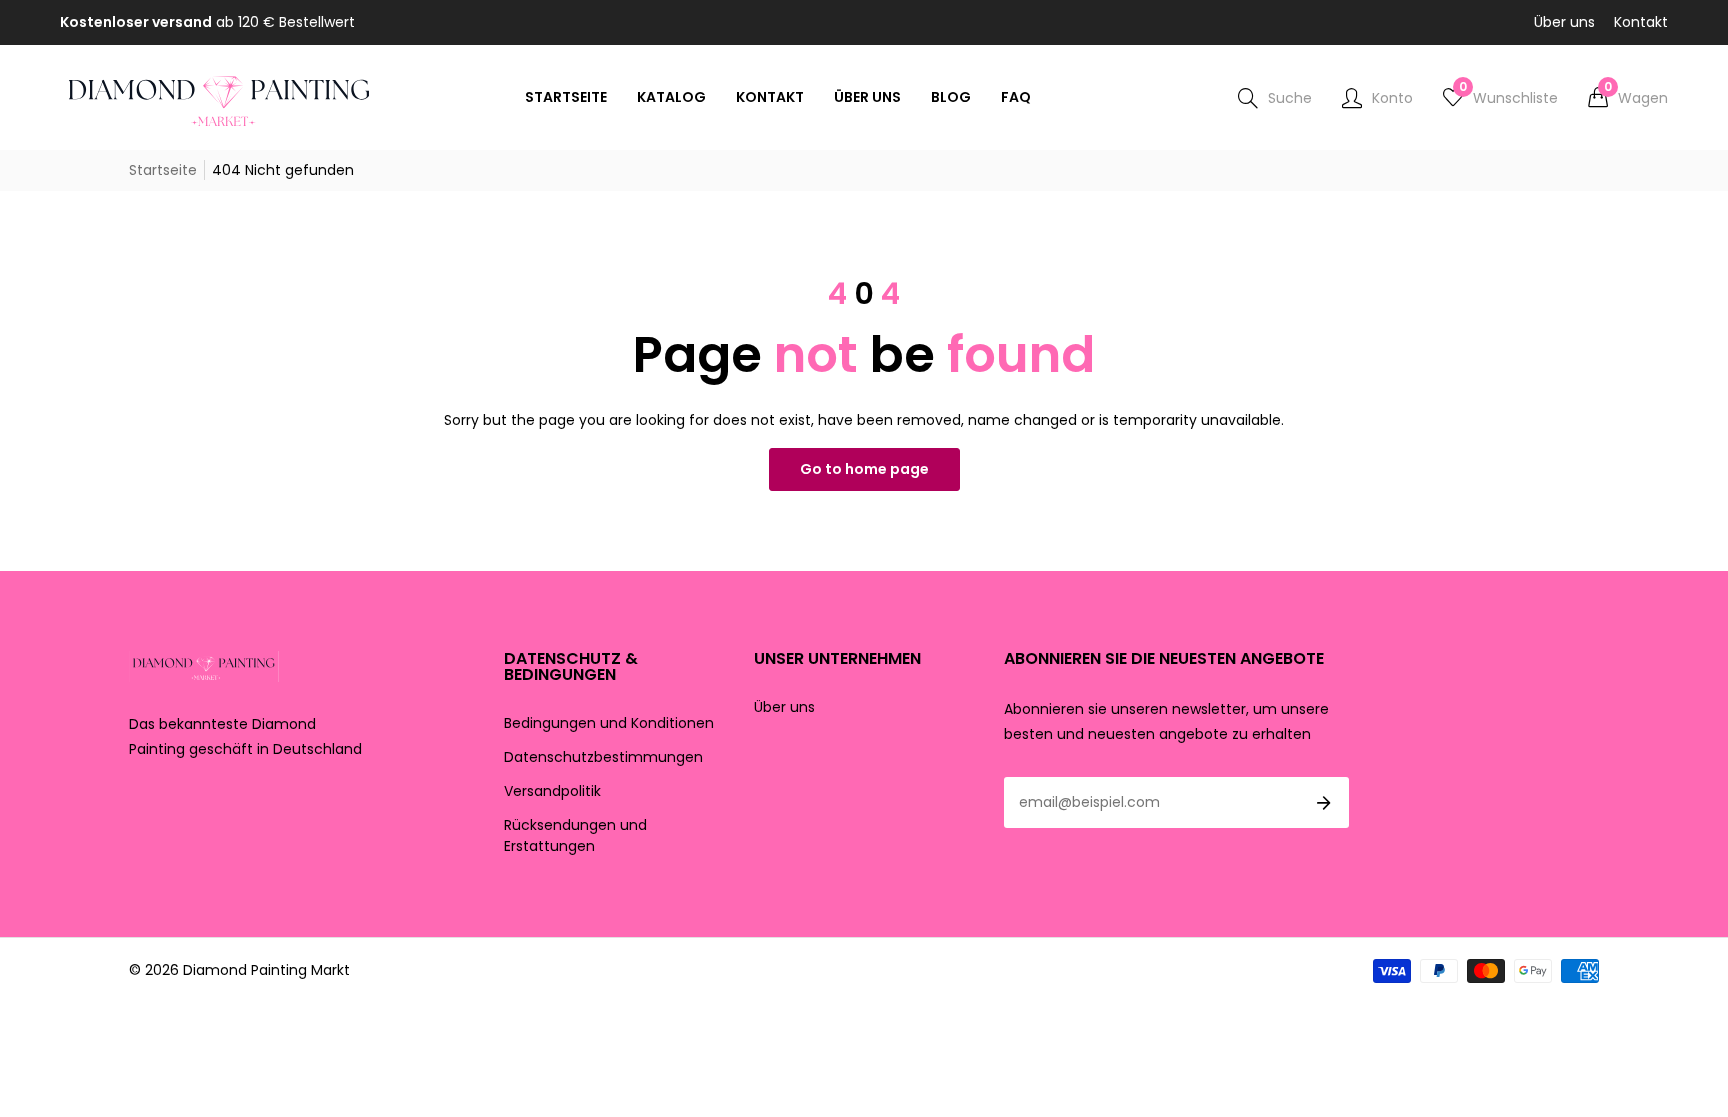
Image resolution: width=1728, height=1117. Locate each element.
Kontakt (1641, 22)
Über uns (1564, 22)
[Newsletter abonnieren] (1324, 803)
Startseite (163, 170)
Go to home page (864, 469)
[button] (1628, 98)
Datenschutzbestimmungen (603, 757)
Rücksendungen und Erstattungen (575, 835)
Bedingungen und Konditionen (609, 723)
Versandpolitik (552, 791)
